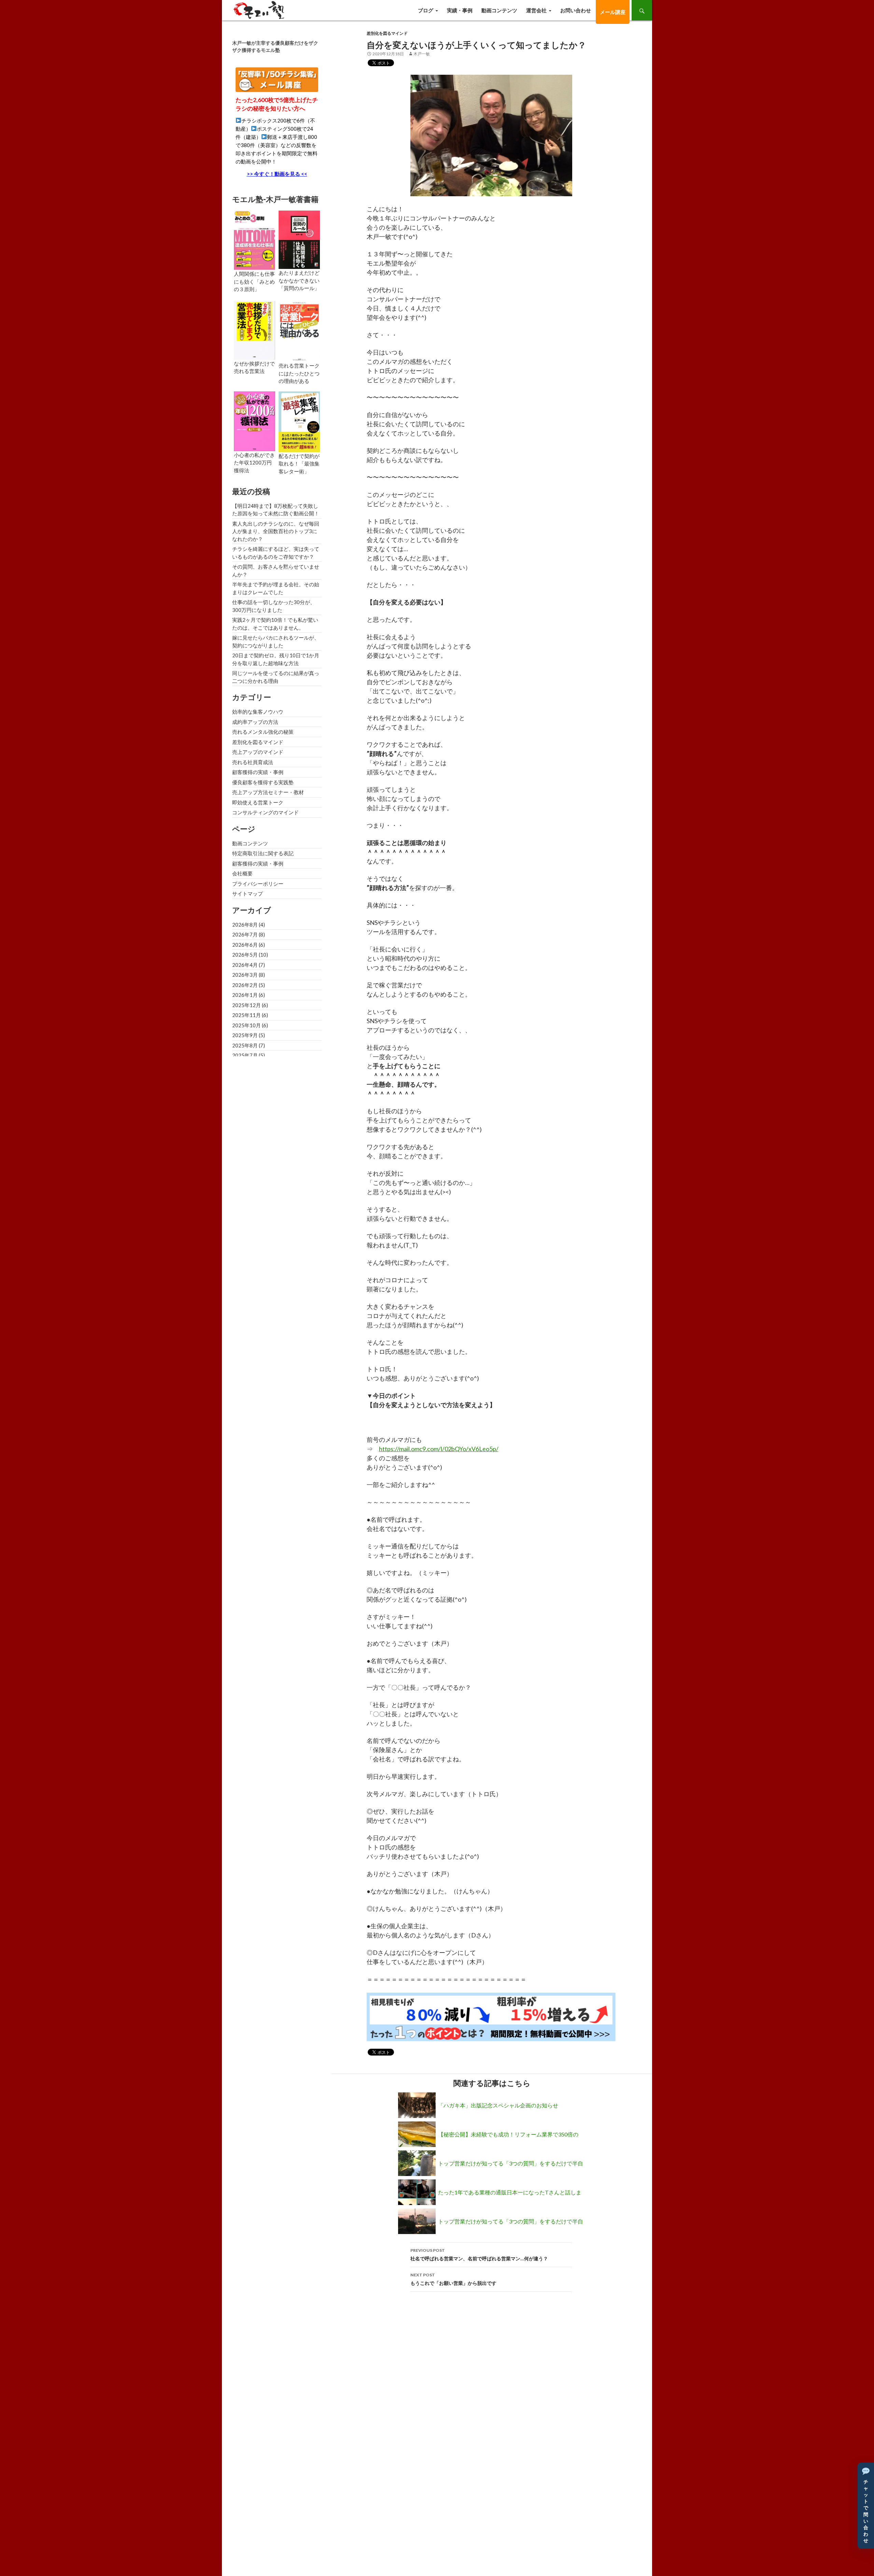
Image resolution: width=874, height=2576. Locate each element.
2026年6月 (245, 945)
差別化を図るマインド (387, 33)
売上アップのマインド (258, 752)
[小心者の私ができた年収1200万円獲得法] (255, 420)
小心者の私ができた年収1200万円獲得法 (254, 463)
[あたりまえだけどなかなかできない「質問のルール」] (299, 239)
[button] (866, 2506)
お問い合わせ (576, 10)
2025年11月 (246, 1015)
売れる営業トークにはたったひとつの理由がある (299, 373)
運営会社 (536, 10)
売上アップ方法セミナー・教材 (268, 792)
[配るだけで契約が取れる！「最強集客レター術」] (299, 421)
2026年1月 (245, 995)
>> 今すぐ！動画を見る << (277, 174)
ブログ (426, 10)
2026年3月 (245, 975)
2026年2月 (245, 985)
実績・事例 (460, 10)
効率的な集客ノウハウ (258, 712)
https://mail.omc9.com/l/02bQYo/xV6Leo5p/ (439, 1449)
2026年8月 (245, 925)
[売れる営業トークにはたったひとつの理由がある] (299, 331)
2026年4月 (245, 965)
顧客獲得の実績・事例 (258, 772)
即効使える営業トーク (258, 802)
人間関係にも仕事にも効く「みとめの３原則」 (254, 281)
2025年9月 (245, 1035)
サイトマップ (248, 893)
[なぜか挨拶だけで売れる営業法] (255, 330)
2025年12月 (246, 1005)
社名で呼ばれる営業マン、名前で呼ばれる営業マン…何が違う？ (479, 2255)
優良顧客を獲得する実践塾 (263, 782)
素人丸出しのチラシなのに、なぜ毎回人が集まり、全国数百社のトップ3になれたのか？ (276, 531)
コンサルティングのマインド (265, 812)
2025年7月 (245, 1055)
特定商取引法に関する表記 (263, 853)
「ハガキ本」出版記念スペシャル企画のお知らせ (498, 2105)
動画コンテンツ (499, 10)
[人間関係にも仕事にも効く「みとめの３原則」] (255, 240)
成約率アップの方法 (255, 722)
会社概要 (242, 873)
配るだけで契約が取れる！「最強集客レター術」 (299, 464)
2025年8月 (245, 1045)
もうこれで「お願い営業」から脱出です (453, 2279)
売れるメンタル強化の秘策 (263, 732)
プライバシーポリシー (258, 884)
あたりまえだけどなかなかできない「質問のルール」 (299, 280)
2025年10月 (246, 1025)
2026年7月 (245, 934)
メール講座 (613, 12)
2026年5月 (245, 955)
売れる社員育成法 (253, 762)
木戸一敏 (422, 54)
